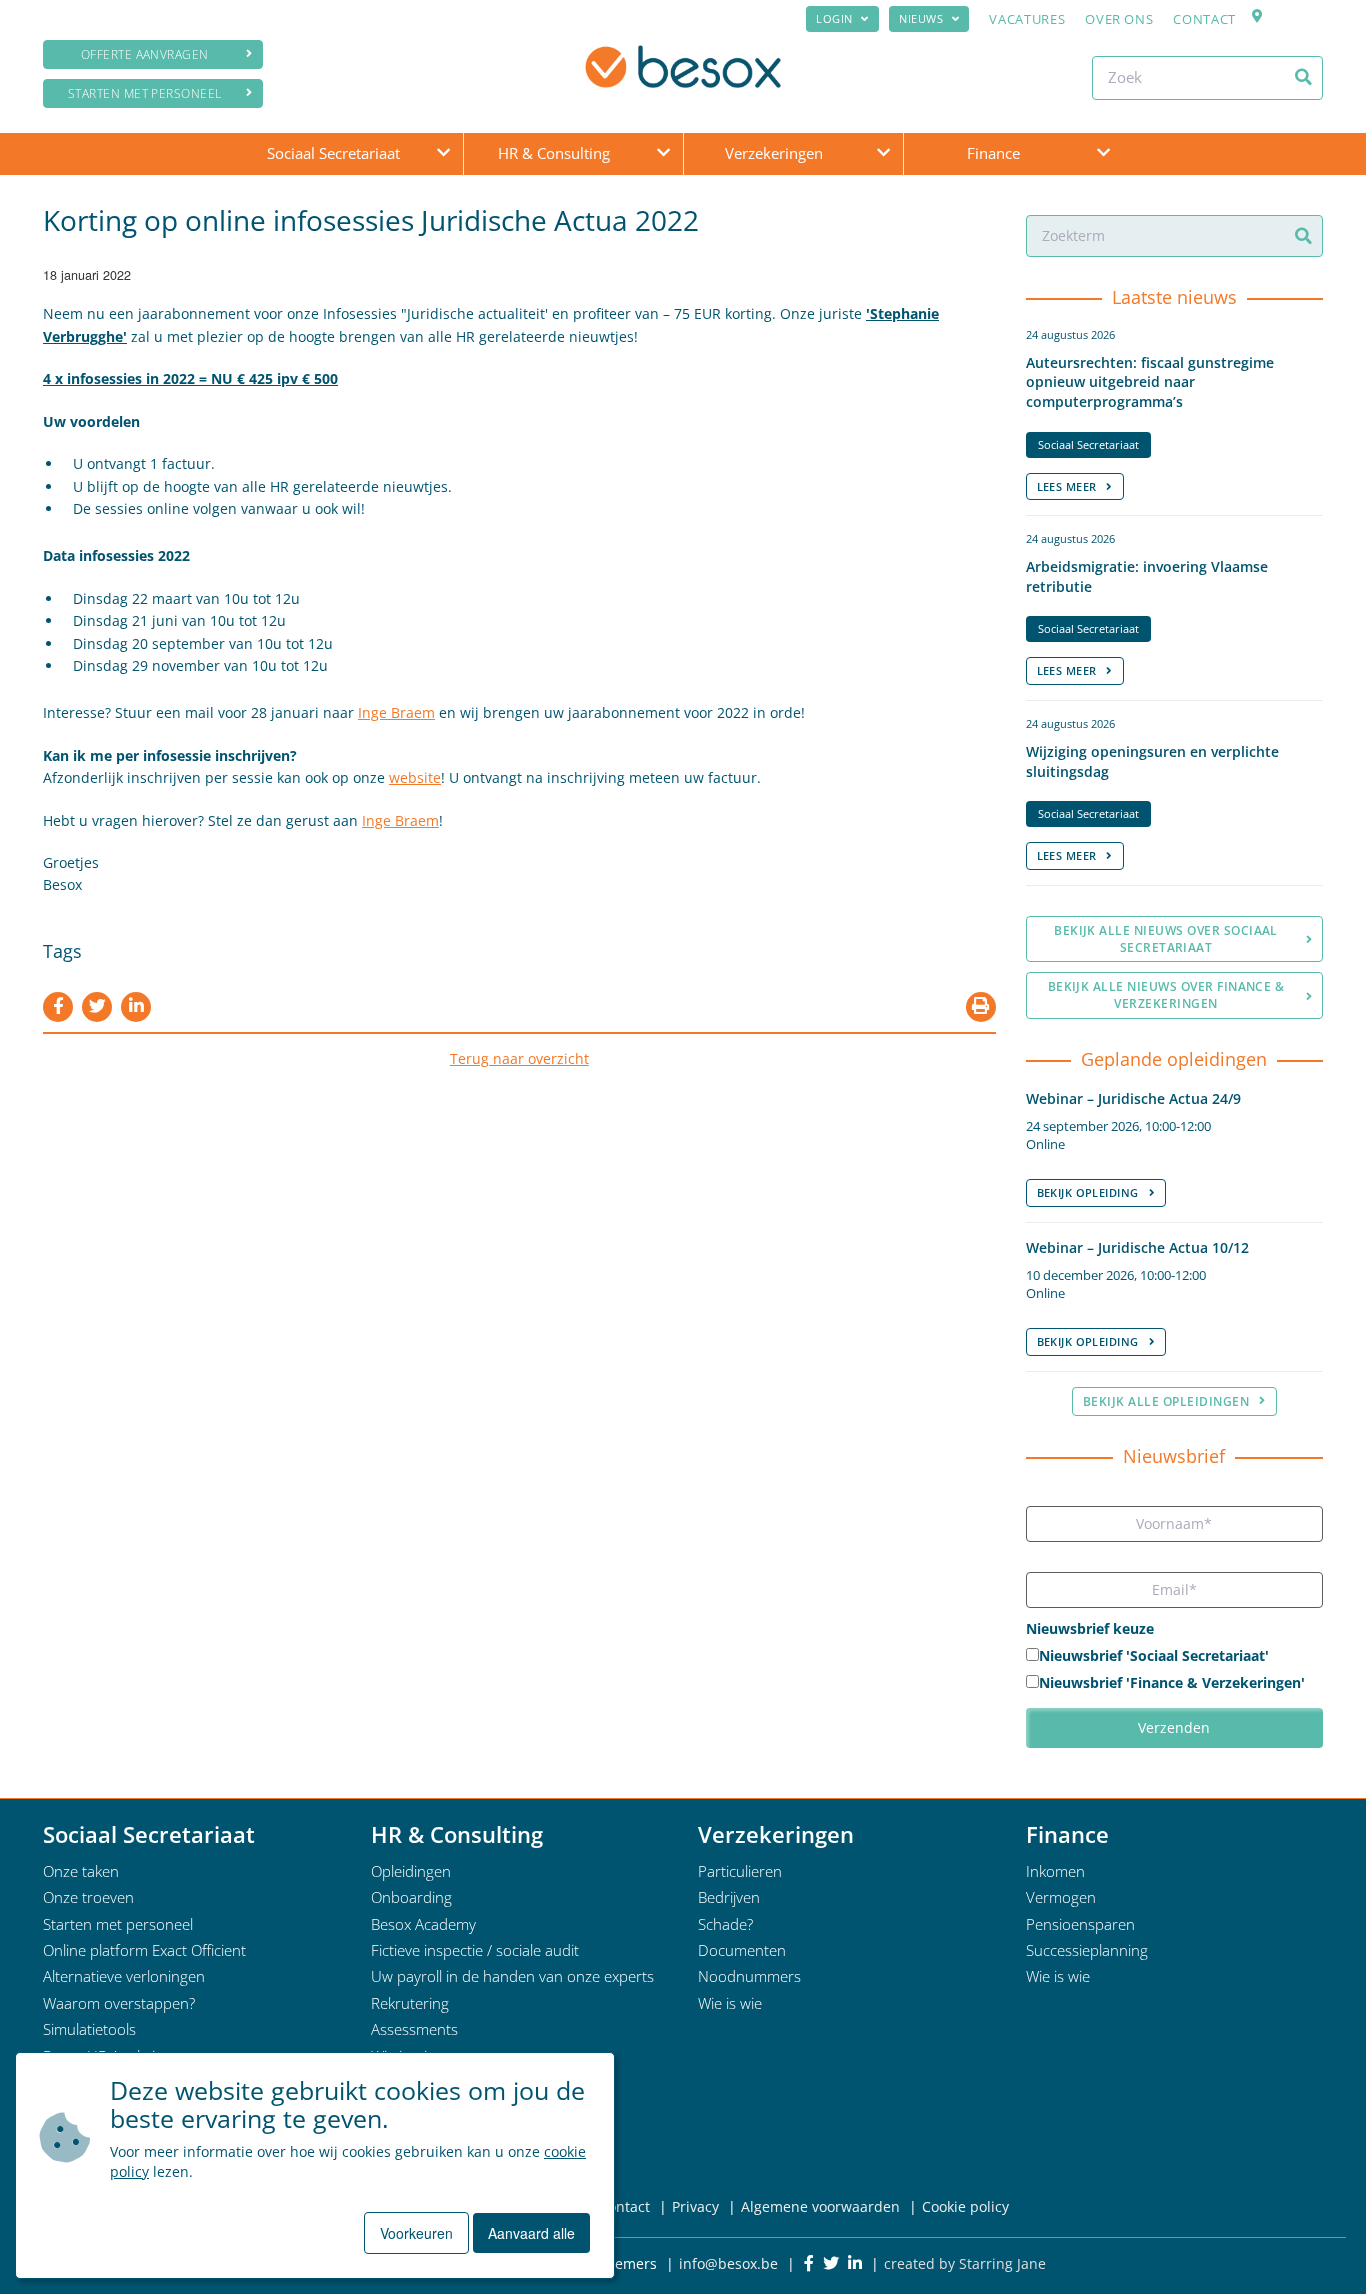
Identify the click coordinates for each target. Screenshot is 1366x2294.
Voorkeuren (416, 2233)
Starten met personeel (145, 93)
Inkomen (1055, 1871)
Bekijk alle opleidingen (1166, 1401)
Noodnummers (749, 1976)
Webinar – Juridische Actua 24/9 (1133, 1098)
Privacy (695, 2206)
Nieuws (921, 18)
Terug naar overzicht (519, 1058)
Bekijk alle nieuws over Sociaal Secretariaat (1166, 939)
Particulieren (740, 1871)
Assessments (414, 2029)
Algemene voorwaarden (820, 2206)
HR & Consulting (554, 153)
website (415, 777)
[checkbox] (1175, 1671)
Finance (993, 153)
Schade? (725, 1924)
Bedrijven (729, 1897)
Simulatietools (89, 2029)
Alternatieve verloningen (124, 1976)
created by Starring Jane (965, 2263)
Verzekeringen (774, 153)
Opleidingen (411, 1871)
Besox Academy (423, 1924)
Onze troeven (88, 1897)
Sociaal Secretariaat (333, 153)
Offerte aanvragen (145, 54)
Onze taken (81, 1871)
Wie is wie (730, 2003)
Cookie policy (965, 2206)
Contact (1204, 19)
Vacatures (1027, 19)
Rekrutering (410, 2003)
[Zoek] (1303, 77)
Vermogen (1061, 1897)
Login (834, 18)
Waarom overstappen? (119, 2003)
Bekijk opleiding (1088, 1192)
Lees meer (1067, 486)
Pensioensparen (1080, 1924)
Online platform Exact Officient (144, 1950)
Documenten (742, 1950)
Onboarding (411, 1897)
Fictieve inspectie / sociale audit (475, 1950)
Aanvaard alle (531, 2233)
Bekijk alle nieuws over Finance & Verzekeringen (1166, 995)
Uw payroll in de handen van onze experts (512, 1976)
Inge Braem (396, 712)
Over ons (1119, 19)
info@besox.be (728, 2263)
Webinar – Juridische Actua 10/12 (1137, 1247)
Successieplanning (1087, 1950)
